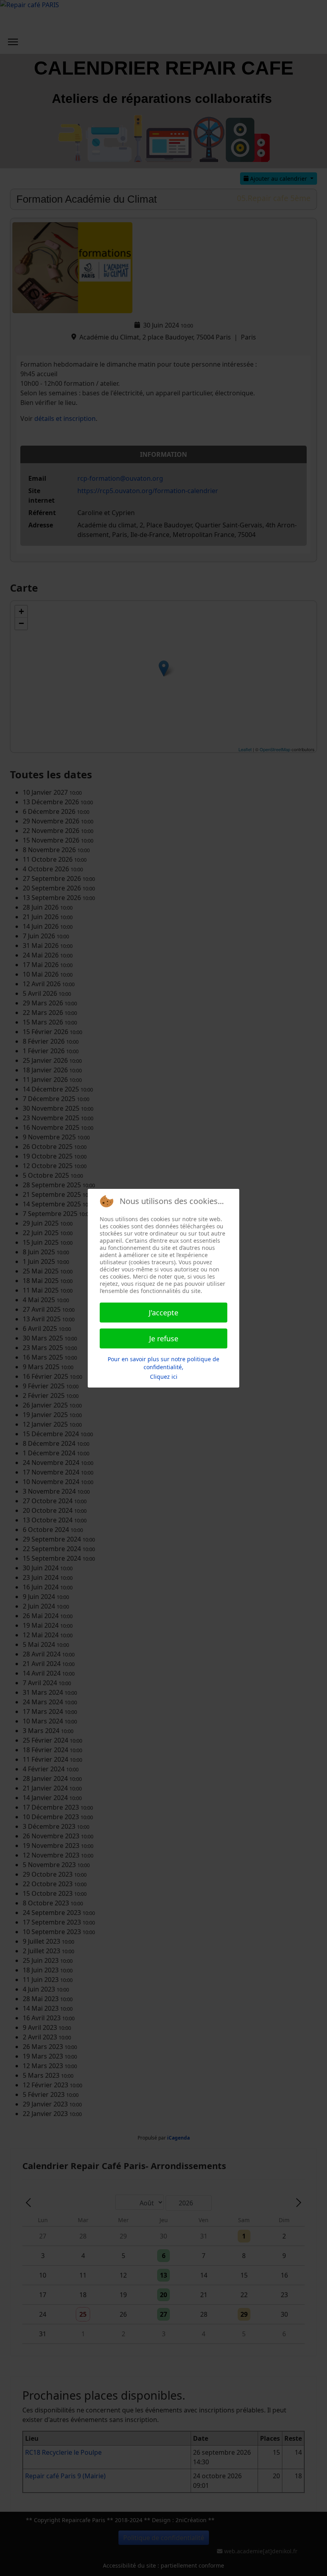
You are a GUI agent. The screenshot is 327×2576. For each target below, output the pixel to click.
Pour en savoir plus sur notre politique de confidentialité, (163, 1363)
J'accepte (163, 1313)
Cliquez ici (164, 1377)
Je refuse (164, 1338)
